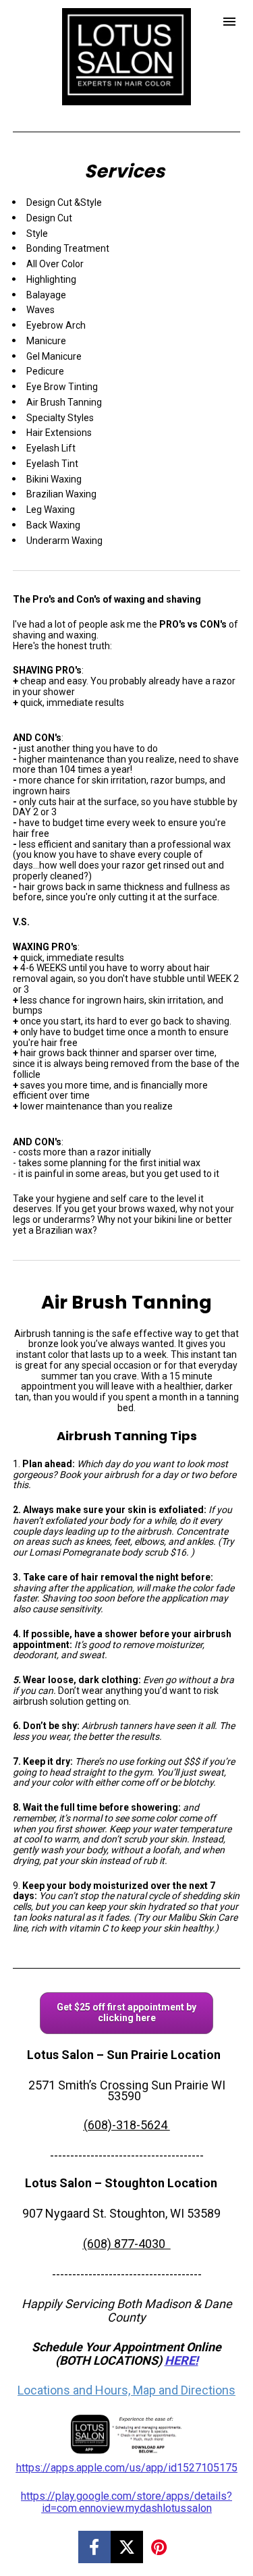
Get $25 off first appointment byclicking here (126, 2012)
